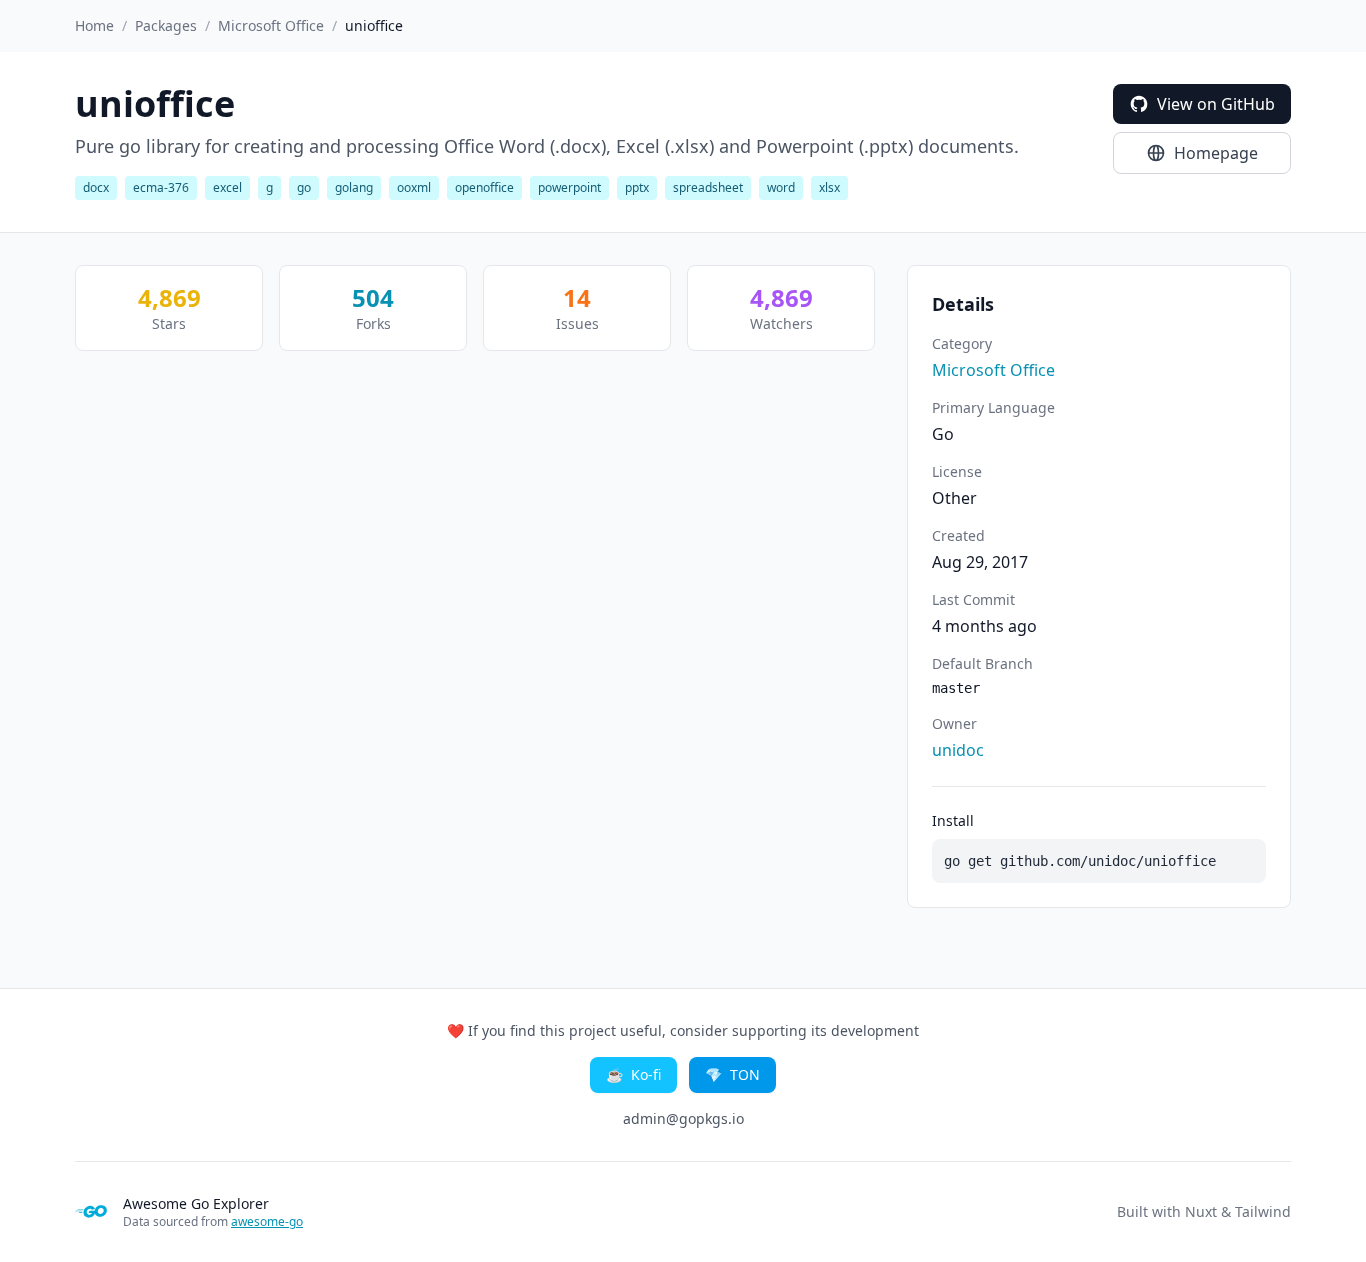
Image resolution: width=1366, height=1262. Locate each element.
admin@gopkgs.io (683, 1118)
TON (732, 1074)
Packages (166, 25)
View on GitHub (1216, 104)
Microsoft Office (271, 25)
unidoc (958, 750)
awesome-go (267, 1221)
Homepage (1216, 153)
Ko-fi (633, 1074)
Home (94, 25)
